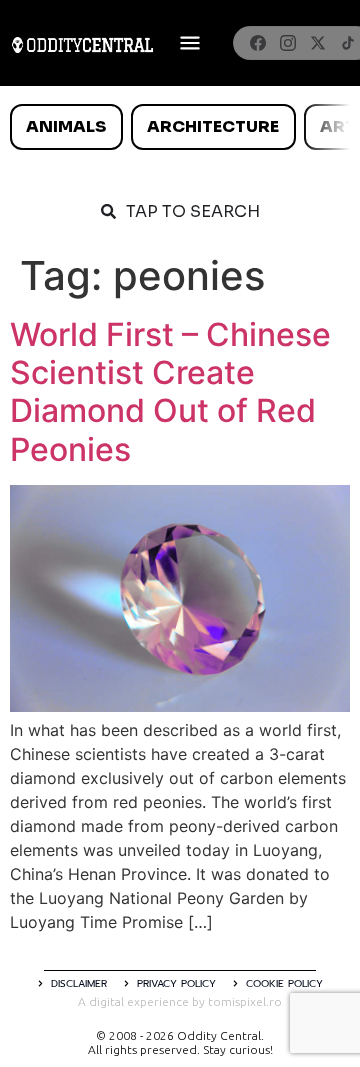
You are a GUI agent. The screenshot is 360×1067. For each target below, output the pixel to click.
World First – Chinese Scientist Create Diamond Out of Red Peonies (170, 392)
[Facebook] (258, 43)
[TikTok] (348, 43)
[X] (318, 43)
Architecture (213, 126)
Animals (66, 126)
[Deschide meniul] (190, 43)
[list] (180, 127)
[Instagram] (288, 43)
